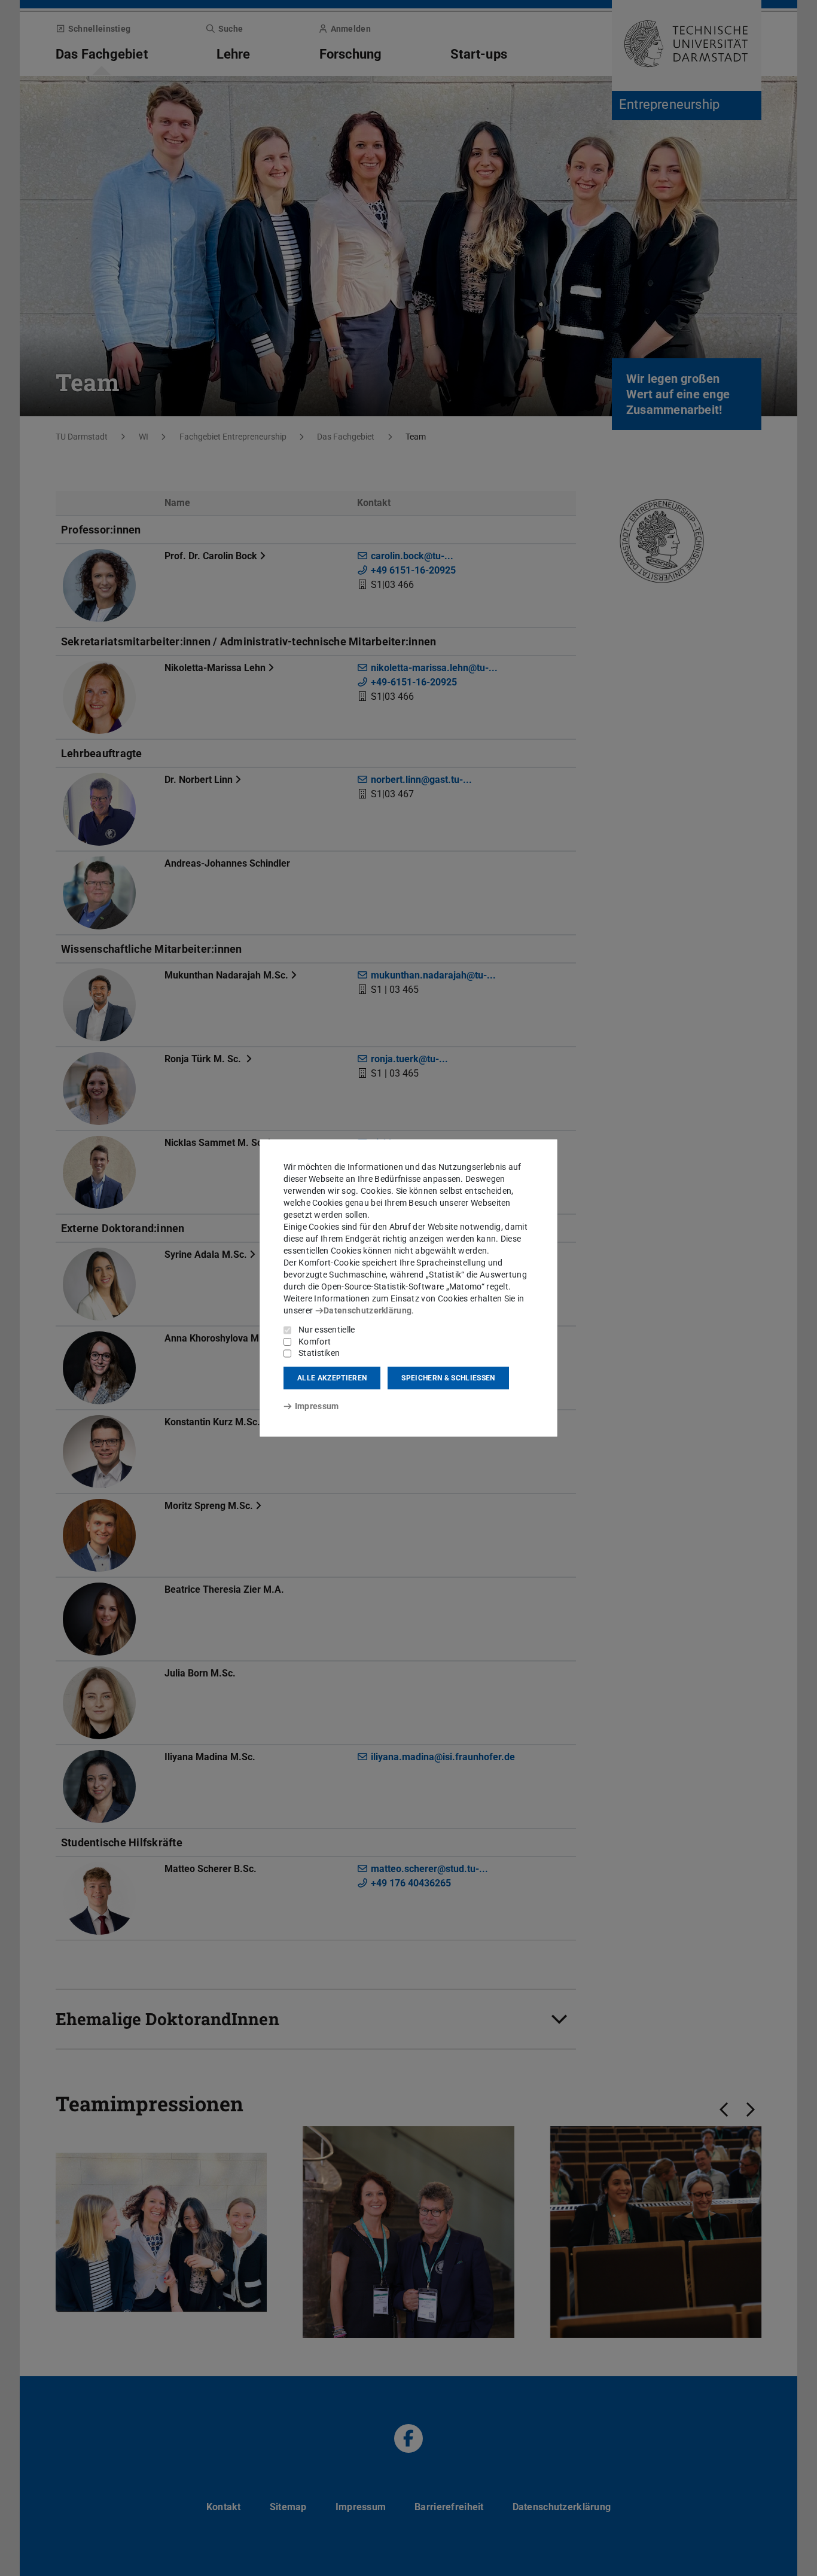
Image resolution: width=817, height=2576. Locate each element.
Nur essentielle (327, 1330)
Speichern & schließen (448, 1378)
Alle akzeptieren (332, 1378)
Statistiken (319, 1353)
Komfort (315, 1342)
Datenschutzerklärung (368, 1310)
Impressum (317, 1406)
